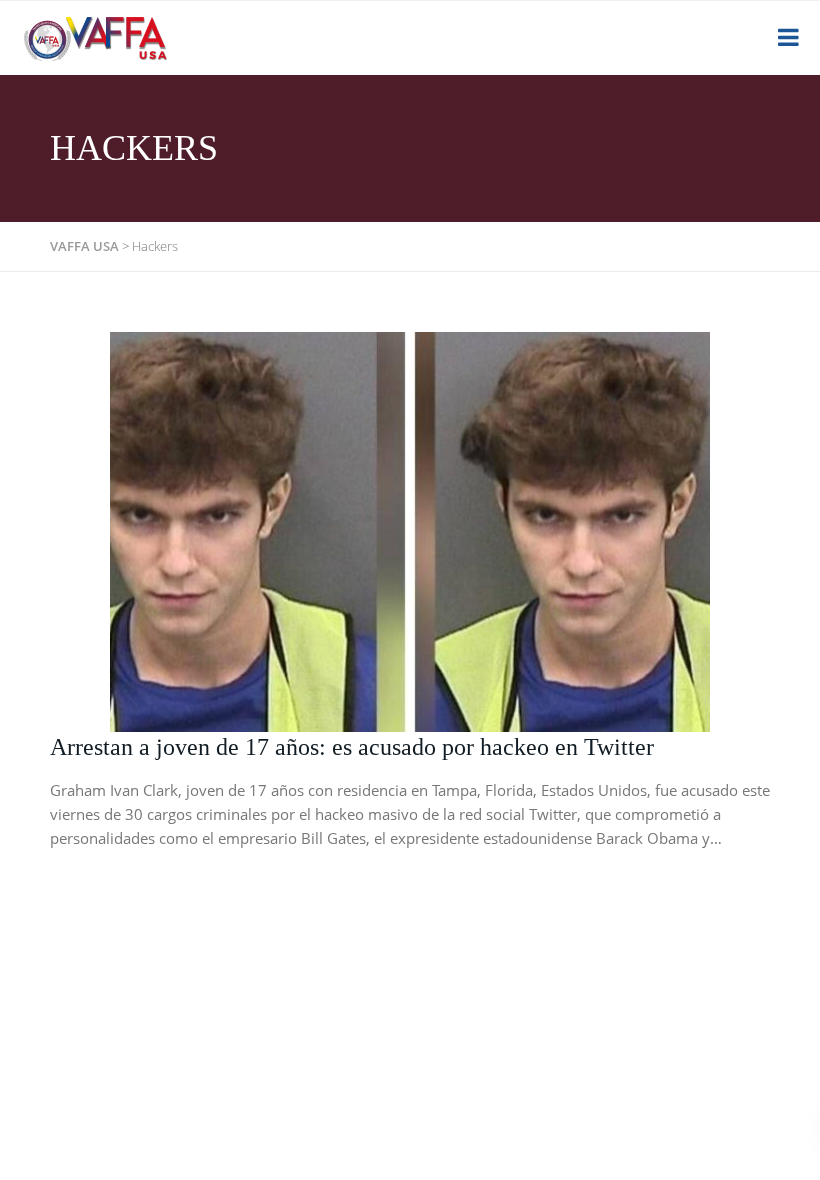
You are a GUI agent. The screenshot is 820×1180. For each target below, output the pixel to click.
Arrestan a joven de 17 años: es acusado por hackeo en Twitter (352, 747)
